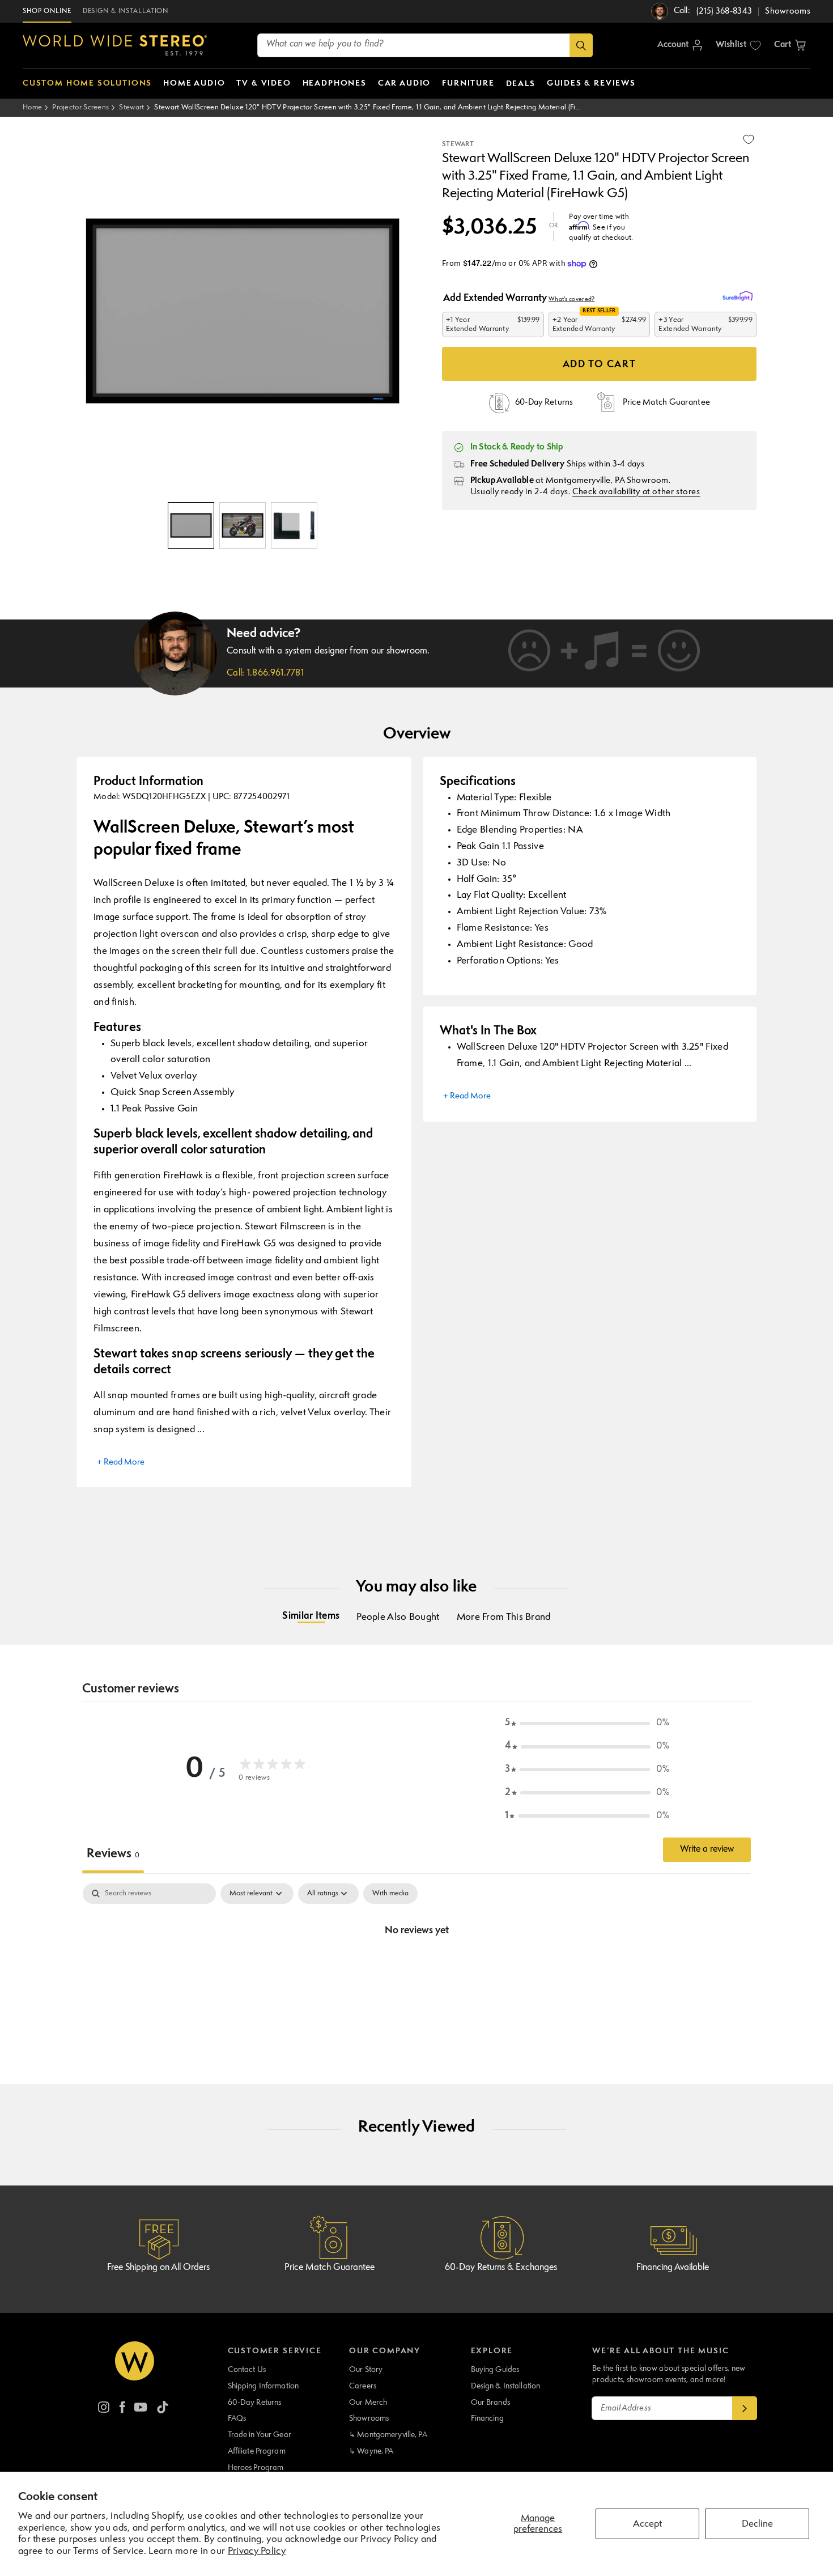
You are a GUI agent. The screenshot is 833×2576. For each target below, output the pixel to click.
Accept (647, 2524)
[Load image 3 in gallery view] (294, 525)
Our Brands (490, 2403)
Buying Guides (495, 2370)
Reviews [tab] (113, 1854)
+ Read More (121, 1463)
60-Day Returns (255, 2403)
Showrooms (369, 2418)
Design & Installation (506, 2386)
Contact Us (247, 2370)
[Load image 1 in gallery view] (191, 525)
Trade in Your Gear (260, 2435)
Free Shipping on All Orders (158, 2268)
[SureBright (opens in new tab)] (739, 296)
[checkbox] (390, 1894)
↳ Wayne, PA (371, 2451)
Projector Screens (80, 107)
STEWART (458, 145)
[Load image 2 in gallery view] (243, 525)
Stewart (131, 107)
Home (32, 107)
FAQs (237, 2418)
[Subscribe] (745, 2408)
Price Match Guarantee (330, 2268)
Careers (363, 2386)
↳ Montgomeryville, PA (388, 2435)
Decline (757, 2524)
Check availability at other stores (636, 492)
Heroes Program (256, 2468)
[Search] (581, 45)
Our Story (366, 2370)
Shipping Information (263, 2386)
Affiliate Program (257, 2451)
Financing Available (673, 2268)
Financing (487, 2418)
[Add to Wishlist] (749, 139)
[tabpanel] (416, 1969)
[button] (790, 45)
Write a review (707, 1849)
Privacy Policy (257, 2551)
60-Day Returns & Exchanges (501, 2268)
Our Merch (368, 2403)
